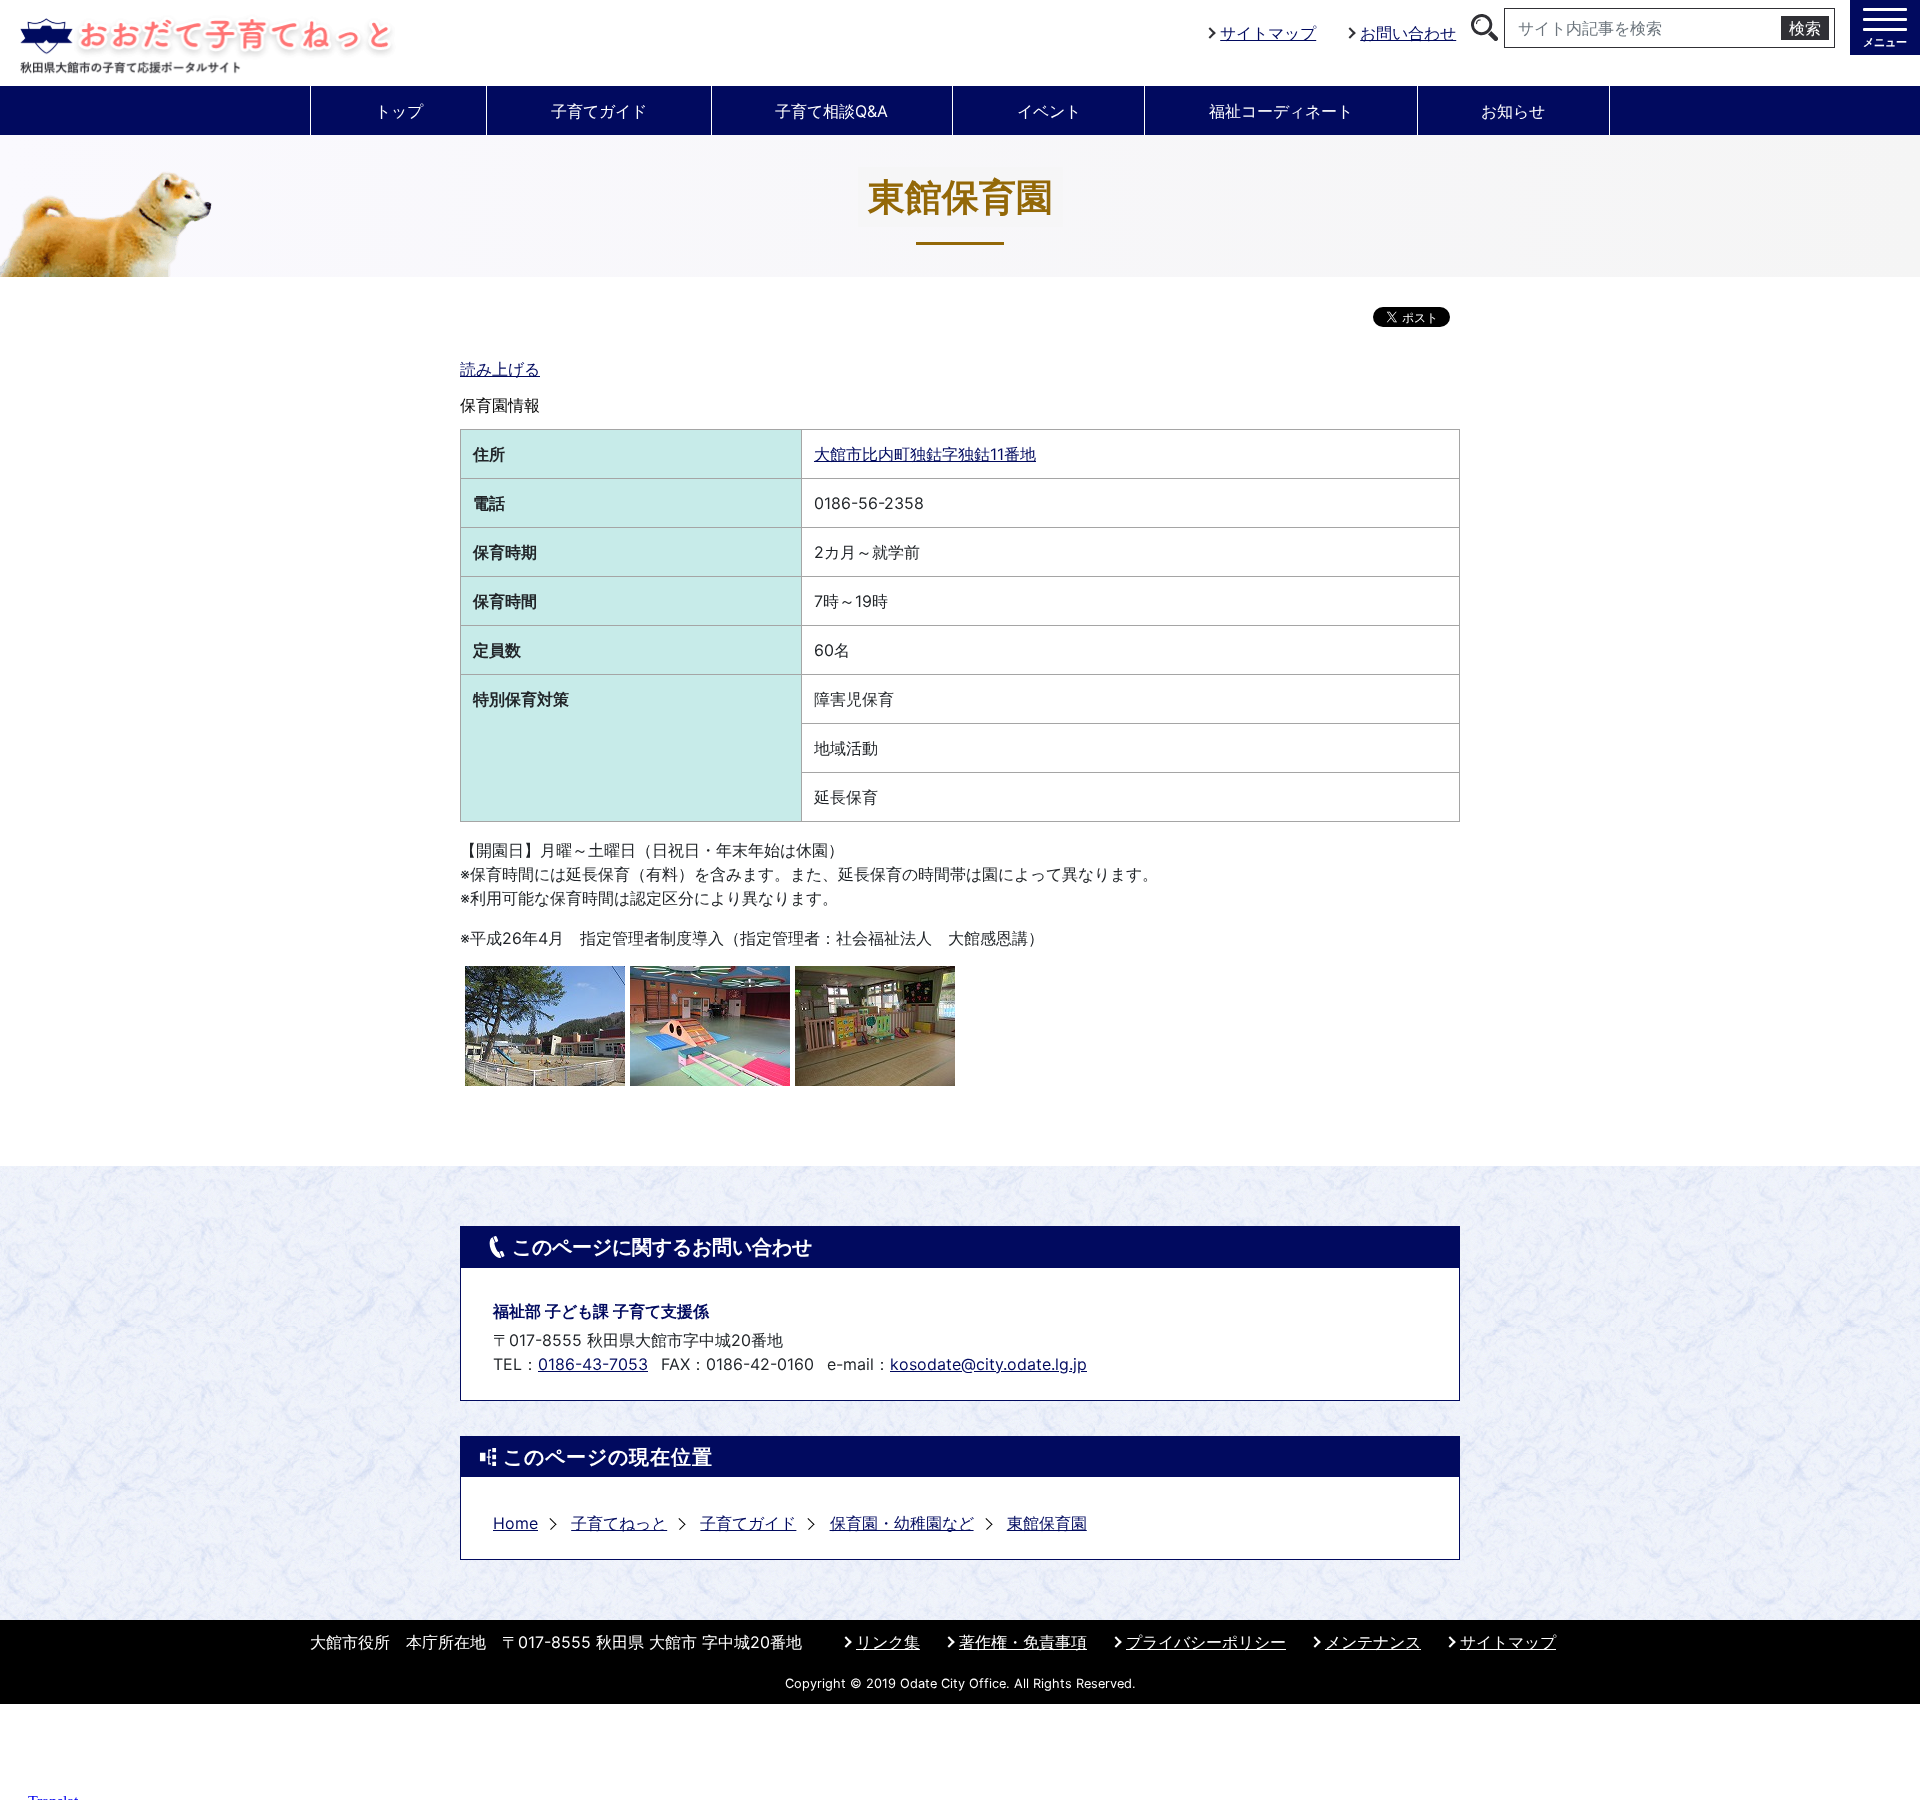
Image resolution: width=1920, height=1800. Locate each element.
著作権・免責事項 (1023, 1642)
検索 (1805, 28)
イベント (1049, 111)
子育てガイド (599, 111)
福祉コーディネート (1281, 111)
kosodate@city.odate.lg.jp (988, 1364)
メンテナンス (1373, 1642)
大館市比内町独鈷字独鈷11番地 (925, 454)
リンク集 (888, 1642)
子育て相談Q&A (831, 111)
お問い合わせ (1408, 33)
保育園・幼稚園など (902, 1523)
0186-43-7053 (593, 1364)
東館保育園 (1047, 1523)
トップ (399, 111)
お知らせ (1513, 111)
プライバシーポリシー (1206, 1642)
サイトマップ (1268, 33)
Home (515, 1523)
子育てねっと (619, 1523)
